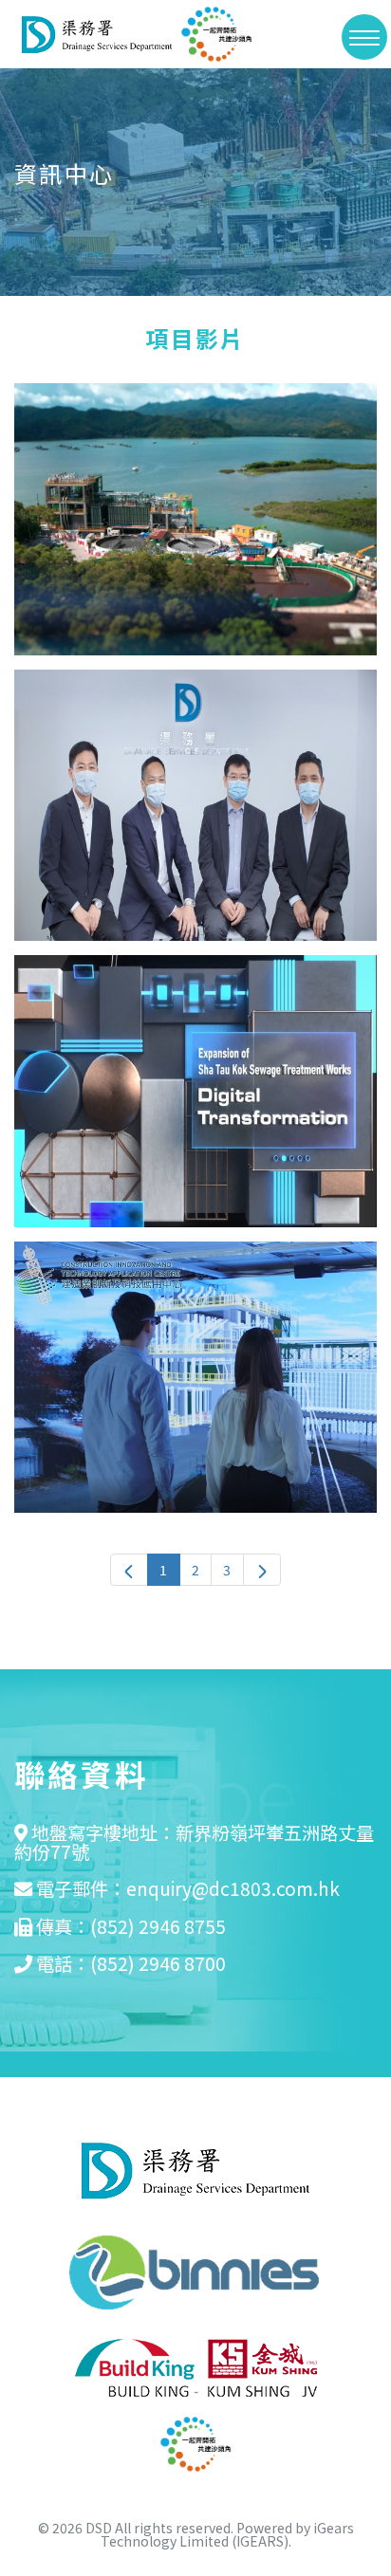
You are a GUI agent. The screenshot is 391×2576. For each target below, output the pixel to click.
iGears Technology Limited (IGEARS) (227, 2534)
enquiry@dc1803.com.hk (233, 1888)
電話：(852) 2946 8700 (131, 1963)
